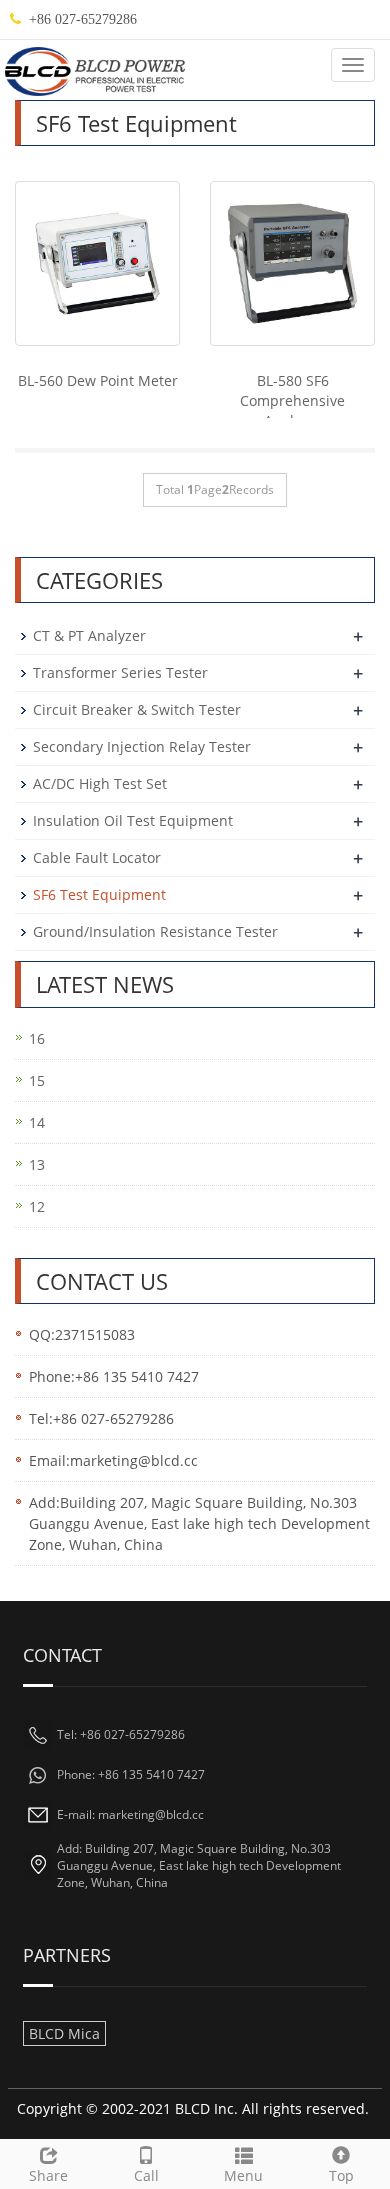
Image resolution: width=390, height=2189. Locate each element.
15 (37, 1080)
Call (146, 2175)
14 (37, 1122)
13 (37, 1164)
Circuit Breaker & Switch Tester (137, 709)
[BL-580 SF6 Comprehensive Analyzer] (292, 263)
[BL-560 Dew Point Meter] (97, 263)
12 (37, 1206)
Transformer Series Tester (120, 672)
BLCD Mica (64, 2033)
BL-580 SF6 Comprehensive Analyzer (292, 400)
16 (37, 1038)
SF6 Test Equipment (99, 894)
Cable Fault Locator (97, 857)
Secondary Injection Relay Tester (142, 746)
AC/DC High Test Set (100, 783)
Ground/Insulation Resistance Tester (155, 931)
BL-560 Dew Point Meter (98, 380)
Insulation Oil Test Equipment (133, 820)
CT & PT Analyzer (89, 635)
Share (48, 2175)
